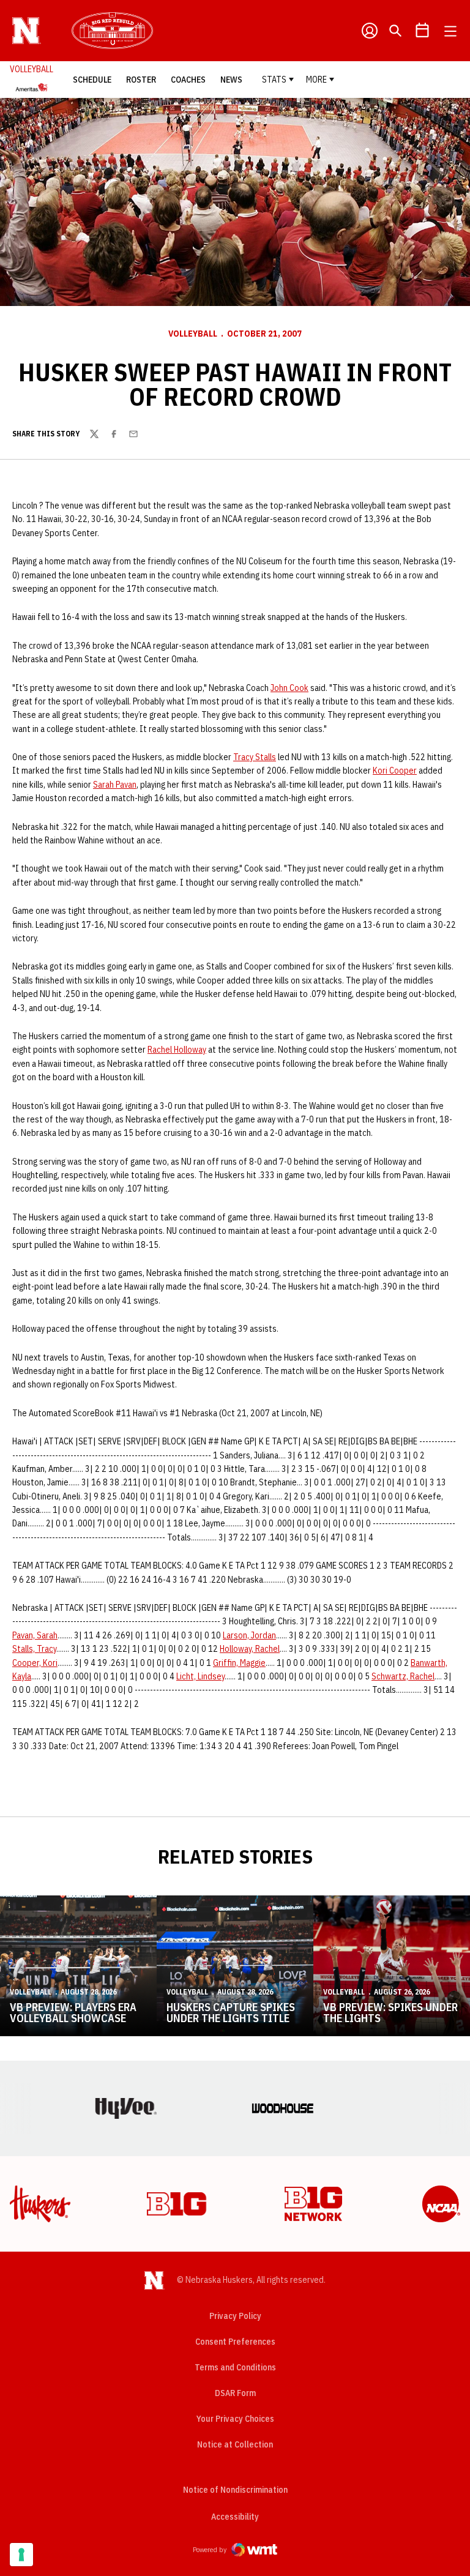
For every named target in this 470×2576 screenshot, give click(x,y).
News (231, 80)
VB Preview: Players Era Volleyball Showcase (73, 2013)
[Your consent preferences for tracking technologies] (21, 2555)
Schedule (92, 80)
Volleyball (193, 334)
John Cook (289, 688)
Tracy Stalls (255, 757)
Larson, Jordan (249, 1635)
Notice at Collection (235, 2444)
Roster (141, 80)
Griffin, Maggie (239, 1663)
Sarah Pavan (115, 785)
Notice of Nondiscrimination (235, 2490)
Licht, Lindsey (200, 1676)
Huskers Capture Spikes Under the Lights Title (231, 2013)
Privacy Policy (235, 2316)
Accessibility (235, 2516)
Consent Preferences (235, 2342)
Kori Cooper (395, 771)
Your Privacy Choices (235, 2419)
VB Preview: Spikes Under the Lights (390, 2013)
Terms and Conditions (235, 2367)
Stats (274, 80)
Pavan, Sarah (35, 1635)
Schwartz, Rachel (403, 1676)
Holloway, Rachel (250, 1649)
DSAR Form (235, 2393)
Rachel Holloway (177, 1050)
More (316, 80)
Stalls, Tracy (34, 1649)
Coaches (188, 80)
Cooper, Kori (35, 1663)
